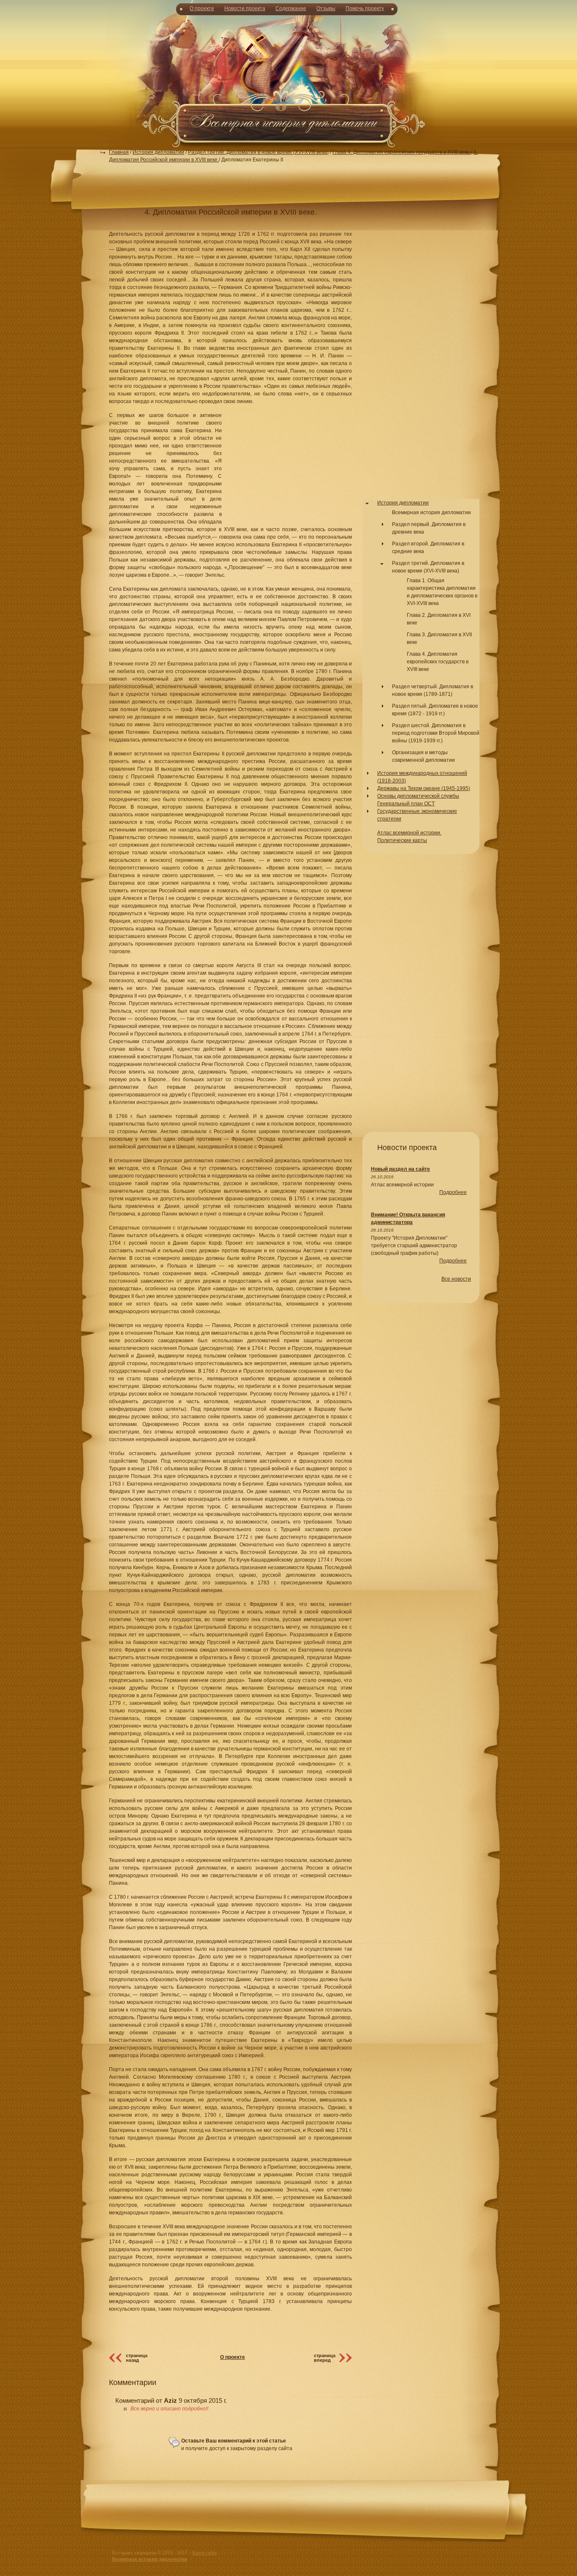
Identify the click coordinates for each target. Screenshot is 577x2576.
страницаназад (137, 2358)
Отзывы (326, 8)
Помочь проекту (365, 8)
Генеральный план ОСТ (406, 804)
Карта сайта (204, 2553)
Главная (119, 152)
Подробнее (453, 1192)
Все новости (456, 1279)
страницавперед (325, 2358)
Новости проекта (245, 8)
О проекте (202, 8)
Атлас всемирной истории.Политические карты (409, 837)
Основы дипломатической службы (418, 796)
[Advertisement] (288, 80)
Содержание (291, 8)
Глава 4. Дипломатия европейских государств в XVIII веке (402, 152)
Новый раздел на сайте (400, 1169)
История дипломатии (158, 152)
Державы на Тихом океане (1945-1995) (424, 788)
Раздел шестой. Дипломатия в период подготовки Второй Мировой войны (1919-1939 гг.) (436, 733)
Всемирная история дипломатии (431, 512)
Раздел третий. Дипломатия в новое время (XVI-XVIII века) (258, 152)
